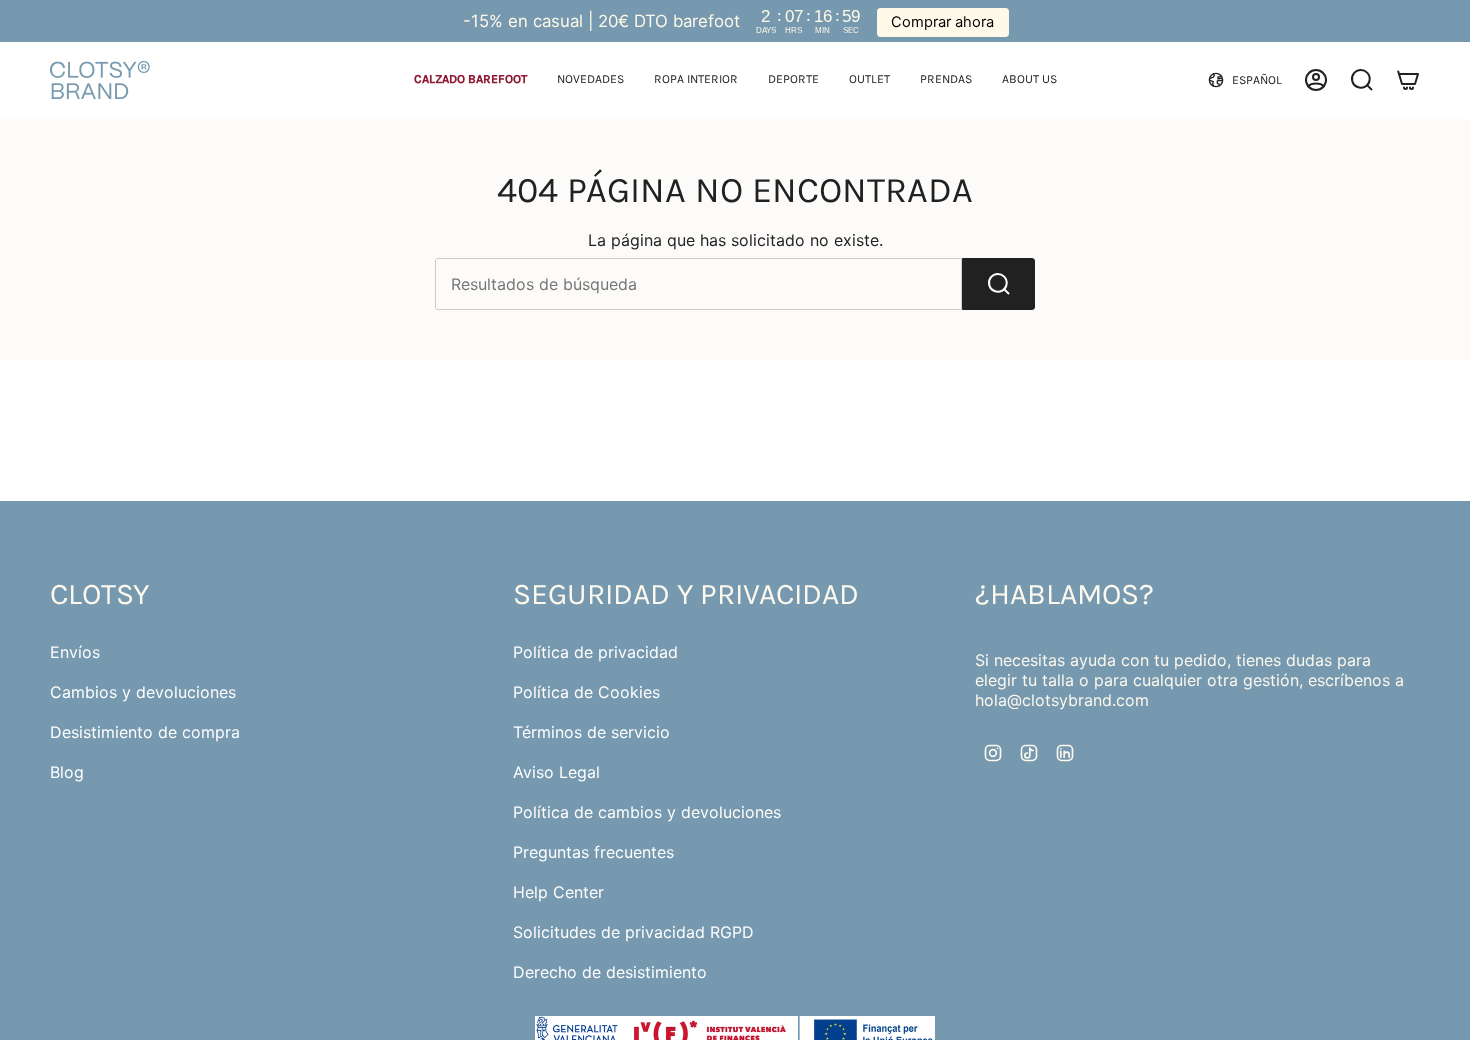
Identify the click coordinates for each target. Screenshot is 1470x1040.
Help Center (558, 892)
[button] (470, 80)
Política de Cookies (586, 692)
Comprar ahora (942, 22)
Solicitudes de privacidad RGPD (633, 932)
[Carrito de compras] (1408, 80)
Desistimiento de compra (145, 732)
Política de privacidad (595, 652)
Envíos (75, 652)
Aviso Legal (556, 772)
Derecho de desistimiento (610, 972)
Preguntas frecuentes (593, 852)
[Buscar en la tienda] (998, 284)
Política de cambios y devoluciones (647, 812)
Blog (67, 772)
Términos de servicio (591, 732)
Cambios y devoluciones (143, 692)
